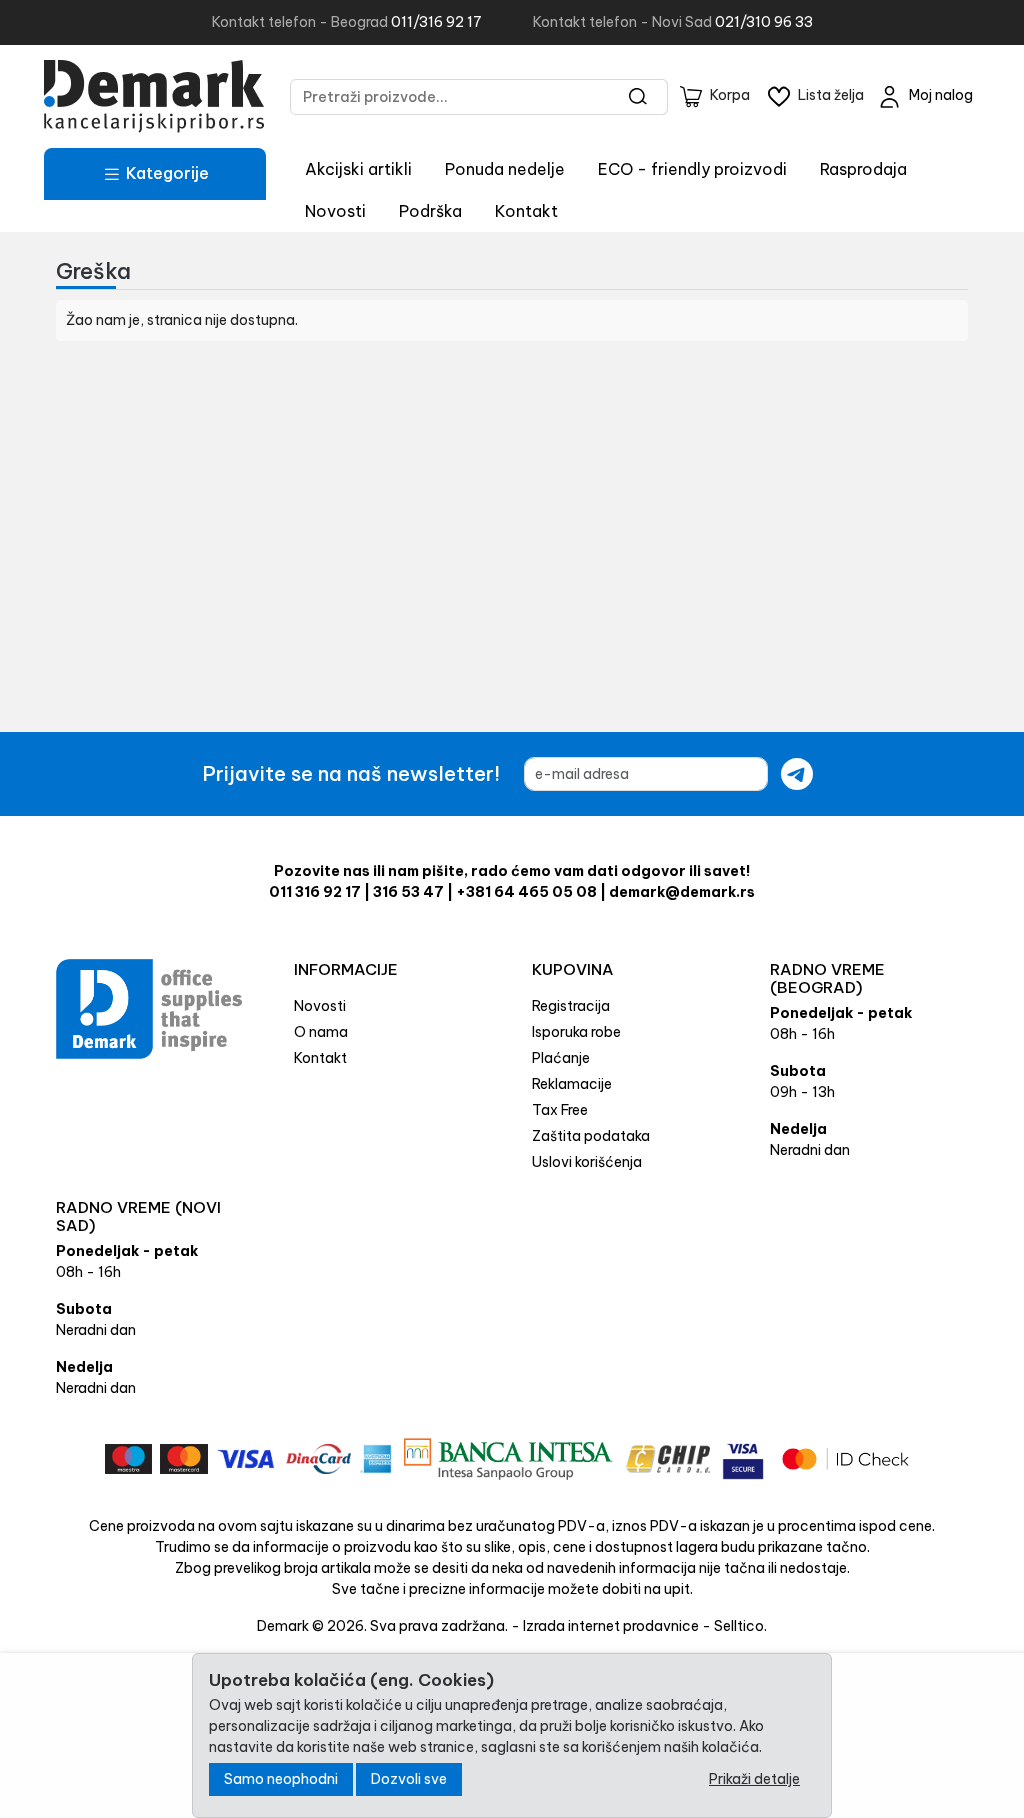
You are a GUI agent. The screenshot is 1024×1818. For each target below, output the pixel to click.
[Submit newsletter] (797, 774)
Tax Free (560, 1110)
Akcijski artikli (358, 169)
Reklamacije (572, 1084)
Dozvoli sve (409, 1779)
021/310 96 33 (764, 22)
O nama (321, 1032)
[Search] (638, 97)
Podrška (430, 211)
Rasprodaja (863, 169)
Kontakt (526, 211)
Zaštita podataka (591, 1136)
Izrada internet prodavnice (611, 1626)
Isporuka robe (576, 1032)
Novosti (335, 211)
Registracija (571, 1006)
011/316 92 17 (436, 22)
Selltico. (740, 1626)
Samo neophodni (281, 1779)
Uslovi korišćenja (587, 1162)
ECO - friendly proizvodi (692, 169)
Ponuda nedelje (505, 169)
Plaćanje (561, 1058)
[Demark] (154, 96)
